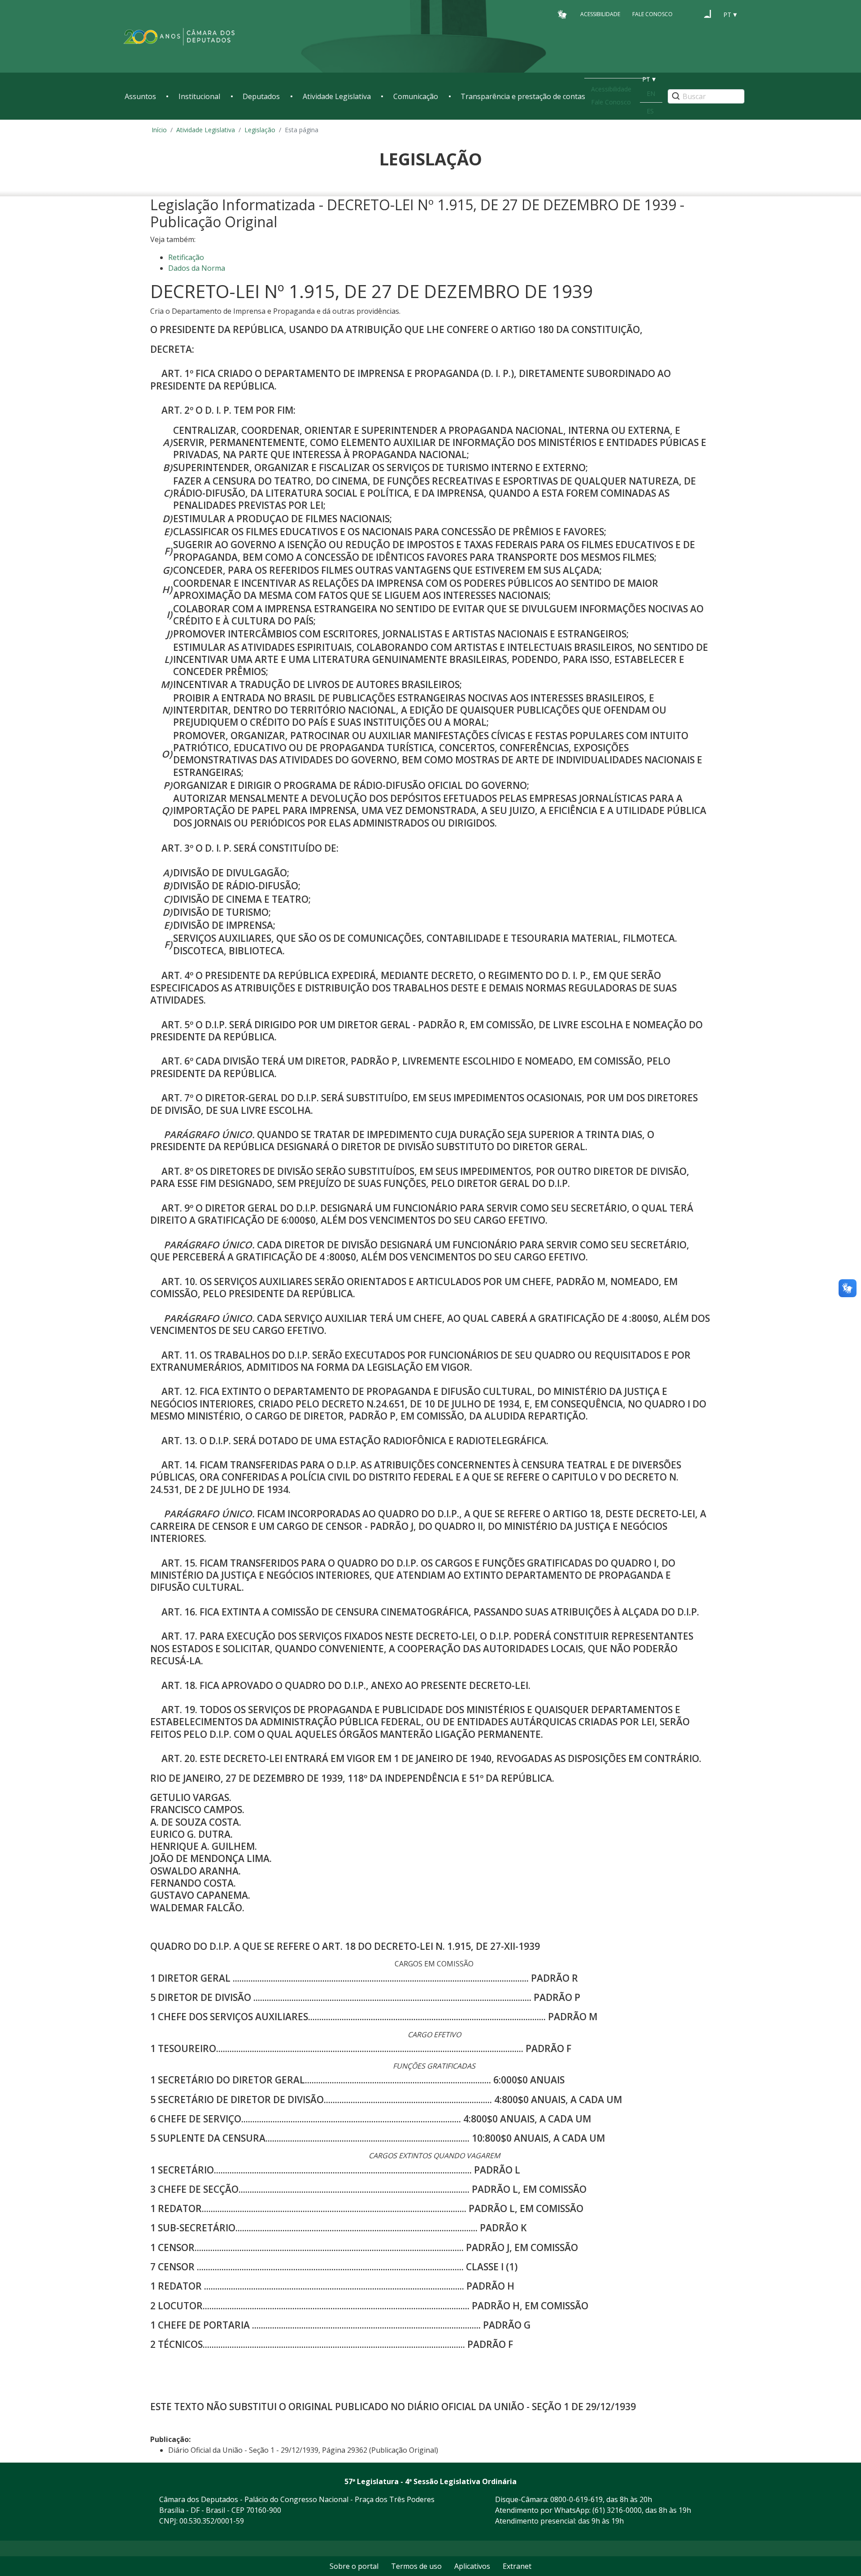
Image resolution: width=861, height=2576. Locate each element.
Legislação (260, 130)
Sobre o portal (354, 2566)
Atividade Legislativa (337, 96)
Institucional (199, 96)
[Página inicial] (179, 37)
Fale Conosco (652, 14)
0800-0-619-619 (576, 2499)
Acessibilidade (600, 14)
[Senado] (708, 14)
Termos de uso (416, 2566)
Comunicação (416, 96)
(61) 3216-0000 (617, 2510)
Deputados (261, 96)
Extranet (517, 2566)
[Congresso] (691, 14)
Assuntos (140, 96)
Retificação (186, 257)
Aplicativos (472, 2566)
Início (159, 130)
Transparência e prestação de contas (523, 96)
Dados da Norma (197, 268)
